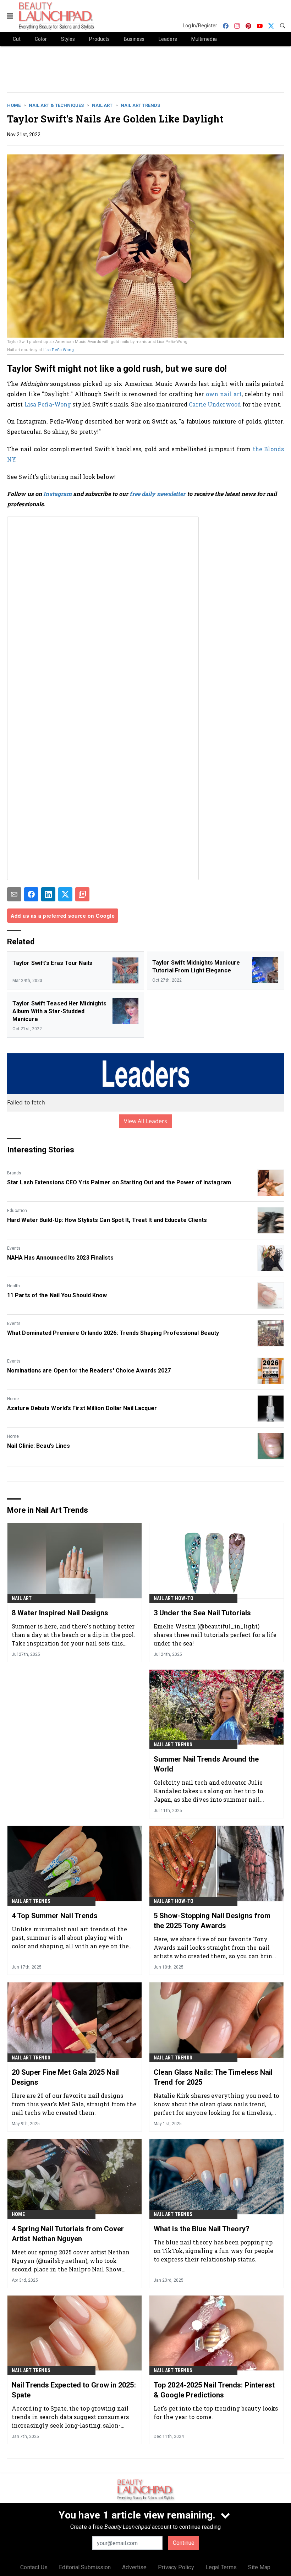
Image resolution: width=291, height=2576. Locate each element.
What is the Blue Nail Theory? (202, 2229)
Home (14, 105)
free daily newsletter (157, 494)
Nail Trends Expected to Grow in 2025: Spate (74, 2390)
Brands (14, 1173)
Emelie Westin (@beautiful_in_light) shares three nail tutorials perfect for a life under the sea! (215, 1635)
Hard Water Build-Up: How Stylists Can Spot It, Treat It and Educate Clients (107, 1220)
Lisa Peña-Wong (59, 350)
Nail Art (102, 105)
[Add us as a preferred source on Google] (82, 894)
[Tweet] (65, 894)
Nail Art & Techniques (56, 105)
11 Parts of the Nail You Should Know (57, 1295)
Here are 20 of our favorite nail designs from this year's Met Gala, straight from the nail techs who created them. (74, 2104)
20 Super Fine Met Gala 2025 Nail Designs (65, 2077)
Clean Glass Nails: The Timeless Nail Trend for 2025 (213, 2077)
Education (17, 1211)
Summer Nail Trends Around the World (206, 1764)
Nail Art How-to (174, 1598)
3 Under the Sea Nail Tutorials (202, 1613)
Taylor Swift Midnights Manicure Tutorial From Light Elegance (196, 967)
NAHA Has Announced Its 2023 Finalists (60, 1258)
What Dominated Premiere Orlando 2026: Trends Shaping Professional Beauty (113, 1333)
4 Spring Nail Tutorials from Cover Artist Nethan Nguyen (68, 2234)
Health (13, 1286)
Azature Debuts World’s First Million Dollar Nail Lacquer (82, 1408)
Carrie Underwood (215, 404)
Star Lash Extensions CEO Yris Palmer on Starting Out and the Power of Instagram (119, 1182)
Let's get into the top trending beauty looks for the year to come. (216, 2413)
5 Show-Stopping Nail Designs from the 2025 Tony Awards (212, 1921)
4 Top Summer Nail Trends (55, 1916)
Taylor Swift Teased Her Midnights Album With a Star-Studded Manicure (59, 1011)
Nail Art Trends (140, 105)
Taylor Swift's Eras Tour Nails (52, 963)
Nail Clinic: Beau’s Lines (39, 1446)
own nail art (224, 394)
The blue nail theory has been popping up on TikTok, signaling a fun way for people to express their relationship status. (213, 2251)
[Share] (31, 894)
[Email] (14, 894)
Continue (184, 2543)
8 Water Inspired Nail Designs (60, 1613)
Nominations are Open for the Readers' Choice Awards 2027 (89, 1371)
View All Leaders (146, 1121)
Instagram (57, 494)
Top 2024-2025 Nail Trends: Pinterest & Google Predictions (214, 2390)
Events (14, 1248)
